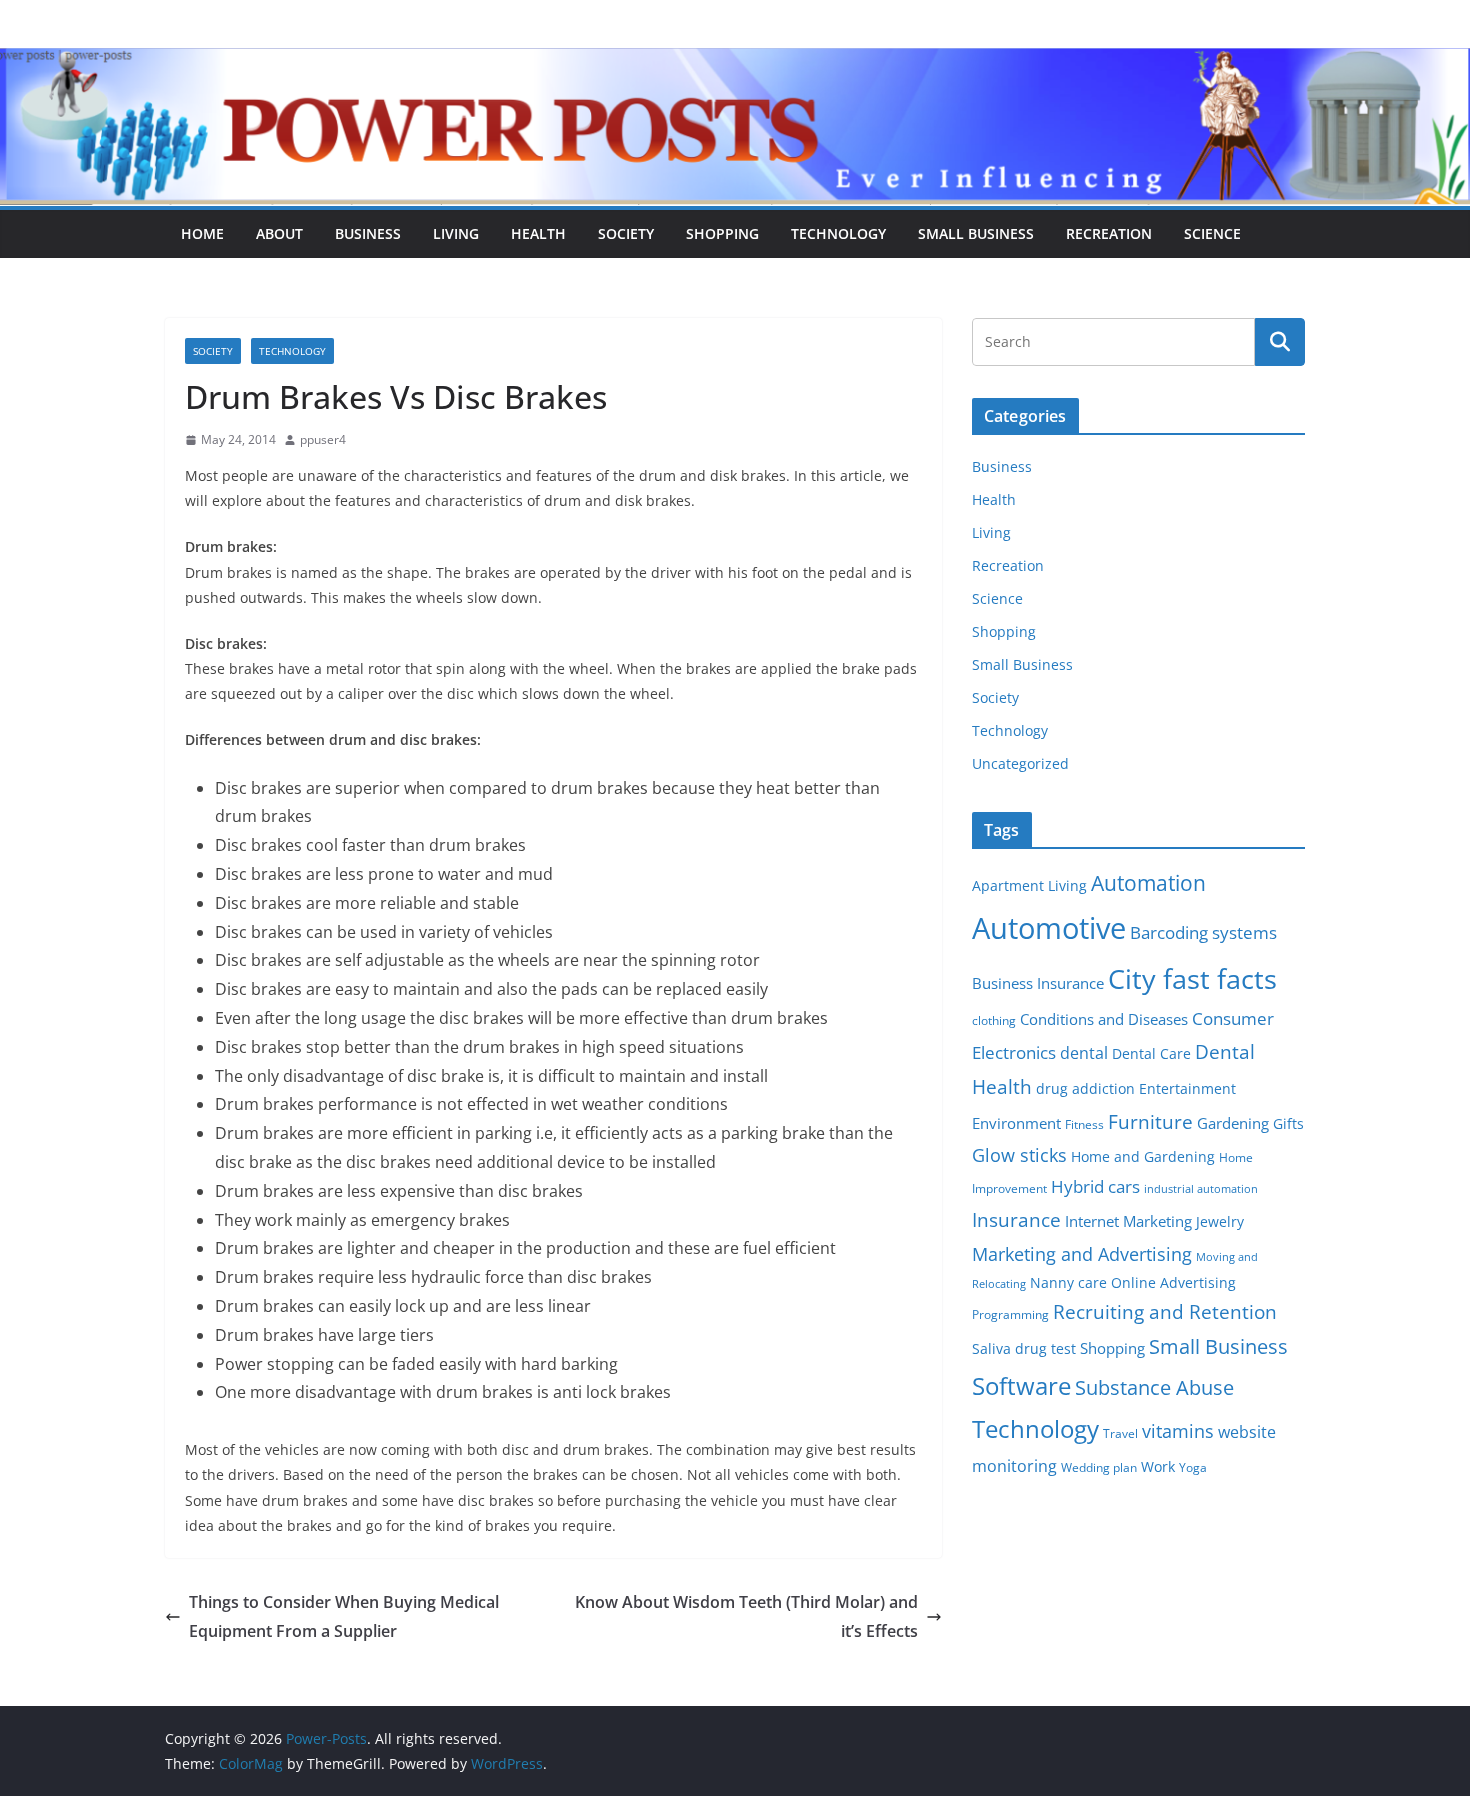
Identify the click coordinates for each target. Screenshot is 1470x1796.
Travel (1120, 1433)
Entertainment (1187, 1089)
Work (1158, 1467)
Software (1021, 1385)
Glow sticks (1019, 1155)
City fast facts (1192, 978)
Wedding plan (1099, 1467)
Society (626, 233)
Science (1212, 233)
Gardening (1233, 1123)
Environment (1016, 1123)
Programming (1010, 1314)
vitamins (1178, 1431)
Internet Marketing (1128, 1221)
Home (202, 233)
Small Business (976, 233)
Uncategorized (1020, 763)
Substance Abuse (1154, 1387)
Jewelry (1220, 1222)
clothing (994, 1020)
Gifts (1288, 1124)
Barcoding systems (1203, 932)
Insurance (1016, 1219)
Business (368, 233)
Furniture (1150, 1121)
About (279, 233)
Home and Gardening (1143, 1157)
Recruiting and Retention (1165, 1311)
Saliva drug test (1024, 1349)
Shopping (722, 233)
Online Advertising (1173, 1283)
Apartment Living (1029, 886)
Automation (1148, 882)
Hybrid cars (1095, 1186)
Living (456, 233)
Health (538, 233)
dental (1084, 1052)
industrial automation (1201, 1189)
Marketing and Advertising (1082, 1254)
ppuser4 (323, 439)
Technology (838, 233)
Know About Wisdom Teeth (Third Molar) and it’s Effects (746, 1616)
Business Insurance (1038, 983)
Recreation (1109, 233)
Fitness (1084, 1124)
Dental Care (1151, 1054)
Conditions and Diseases (1104, 1019)
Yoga (1193, 1467)
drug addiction (1085, 1089)
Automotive (1049, 928)
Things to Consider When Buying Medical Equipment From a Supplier (344, 1616)
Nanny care (1068, 1283)
